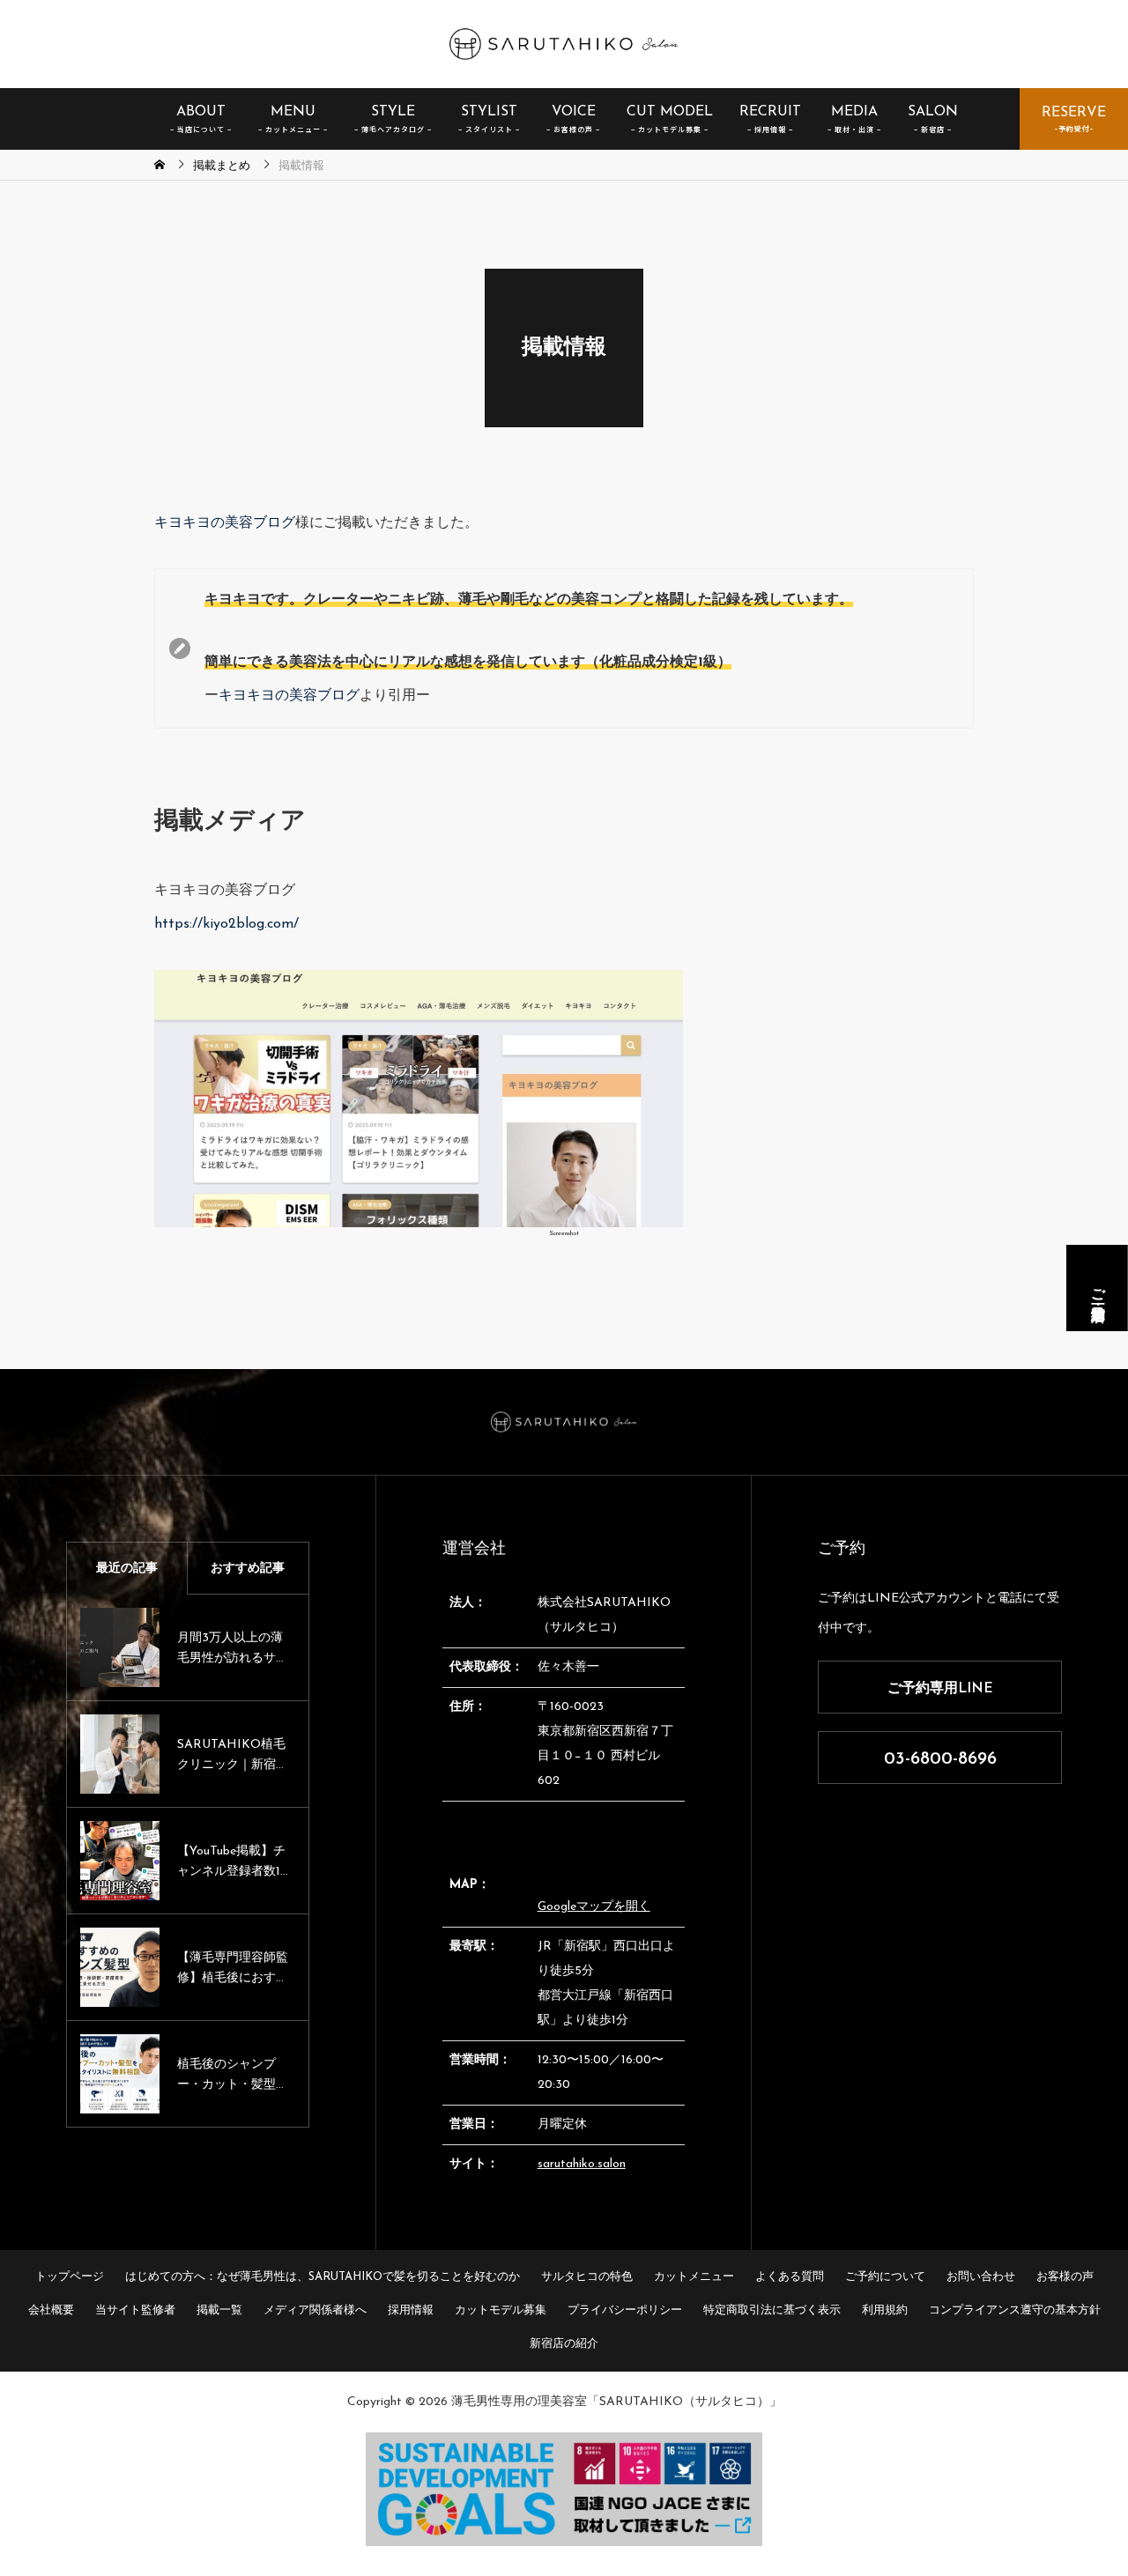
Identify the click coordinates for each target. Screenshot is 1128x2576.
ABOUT (201, 112)
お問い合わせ (981, 2277)
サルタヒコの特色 (587, 2277)
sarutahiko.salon (582, 2164)
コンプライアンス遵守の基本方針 (1015, 2310)
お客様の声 (1065, 2277)
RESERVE (1074, 113)
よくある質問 (790, 2277)
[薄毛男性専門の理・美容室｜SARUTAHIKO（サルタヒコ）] (564, 44)
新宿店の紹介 (564, 2344)
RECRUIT (770, 112)
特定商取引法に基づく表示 (772, 2310)
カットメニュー (694, 2277)
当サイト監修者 (135, 2310)
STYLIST (489, 112)
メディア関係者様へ (315, 2310)
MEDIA (854, 112)
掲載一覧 (219, 2310)
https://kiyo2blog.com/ (226, 924)
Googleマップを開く (594, 1907)
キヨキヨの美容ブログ (225, 523)
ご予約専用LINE (940, 1689)
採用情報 (411, 2310)
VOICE (574, 112)
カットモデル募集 (501, 2310)
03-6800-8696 (940, 1759)
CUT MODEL (670, 112)
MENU (293, 112)
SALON (933, 112)
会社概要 (51, 2310)
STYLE (393, 112)
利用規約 (885, 2310)
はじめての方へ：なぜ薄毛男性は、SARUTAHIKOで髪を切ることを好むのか (323, 2277)
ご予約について (885, 2277)
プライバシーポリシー (625, 2310)
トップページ (70, 2277)
